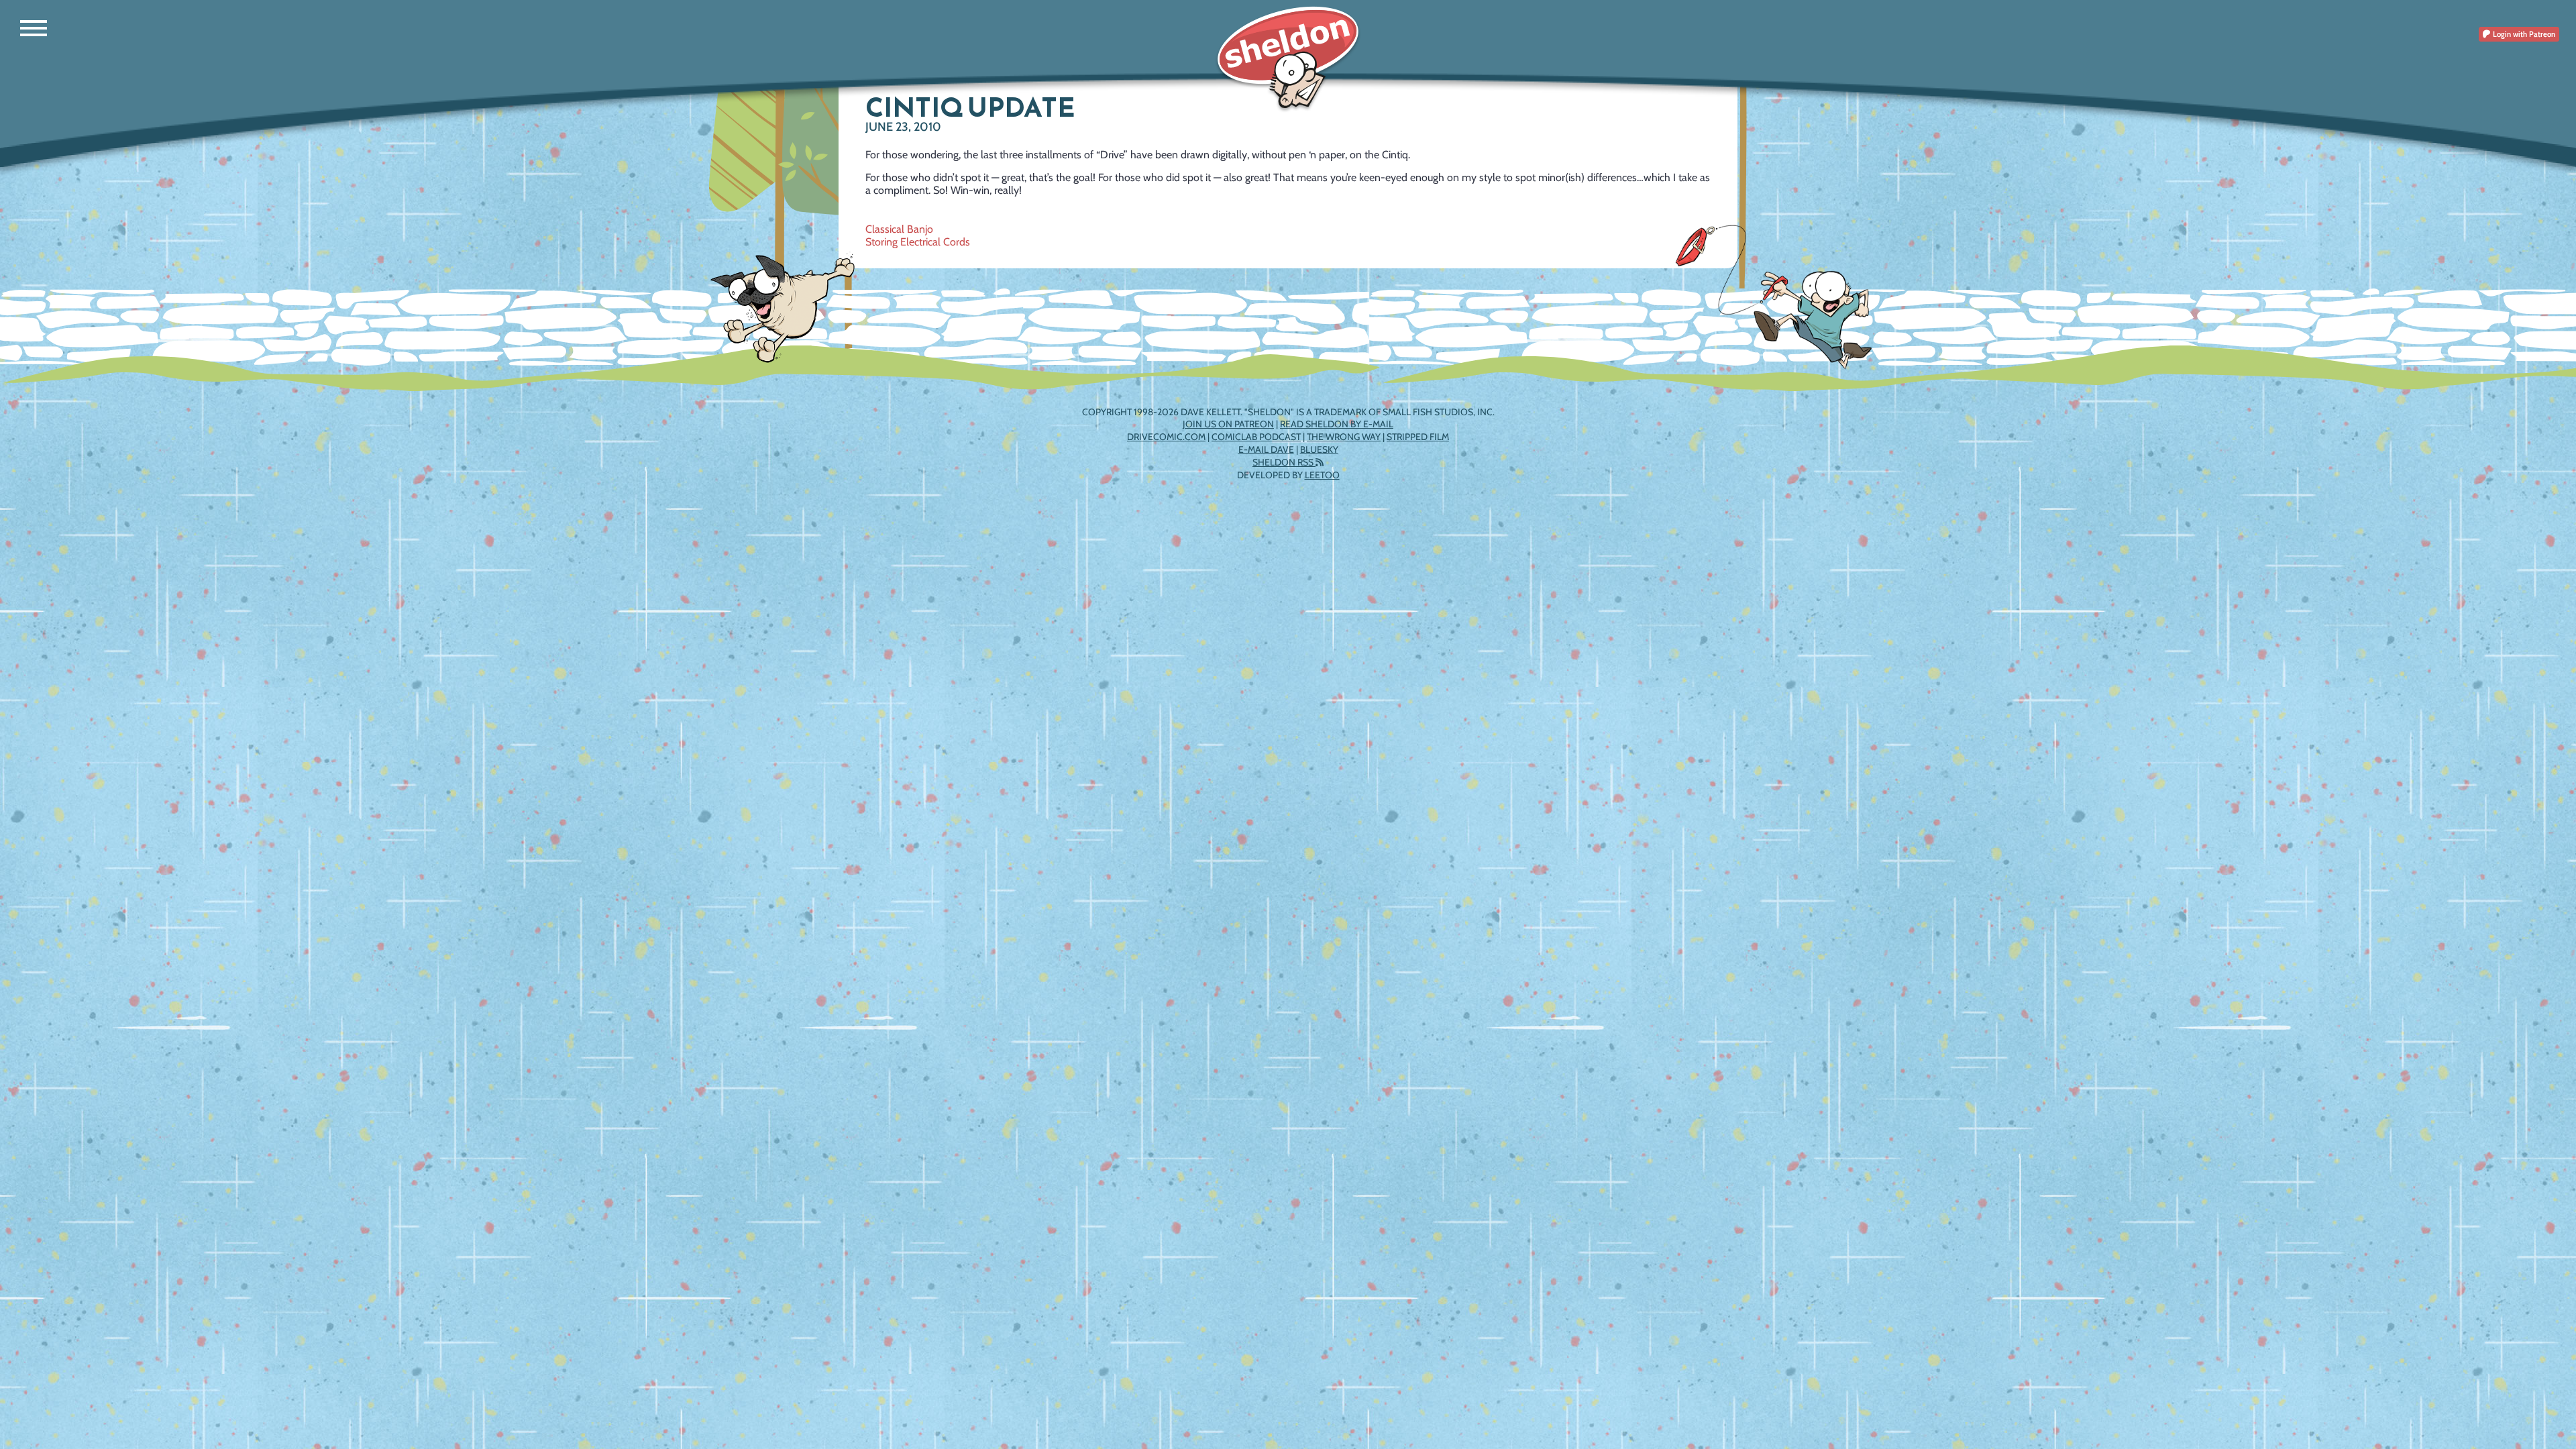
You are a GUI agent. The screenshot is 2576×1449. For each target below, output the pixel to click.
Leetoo (1322, 475)
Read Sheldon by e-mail (1337, 424)
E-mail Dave (1266, 449)
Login (2523, 34)
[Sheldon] (1288, 59)
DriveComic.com (1166, 437)
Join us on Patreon (1228, 424)
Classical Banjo (899, 229)
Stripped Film (1418, 437)
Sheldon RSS (1284, 462)
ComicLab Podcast (1256, 437)
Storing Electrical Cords (918, 242)
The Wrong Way (1344, 437)
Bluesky (1319, 449)
